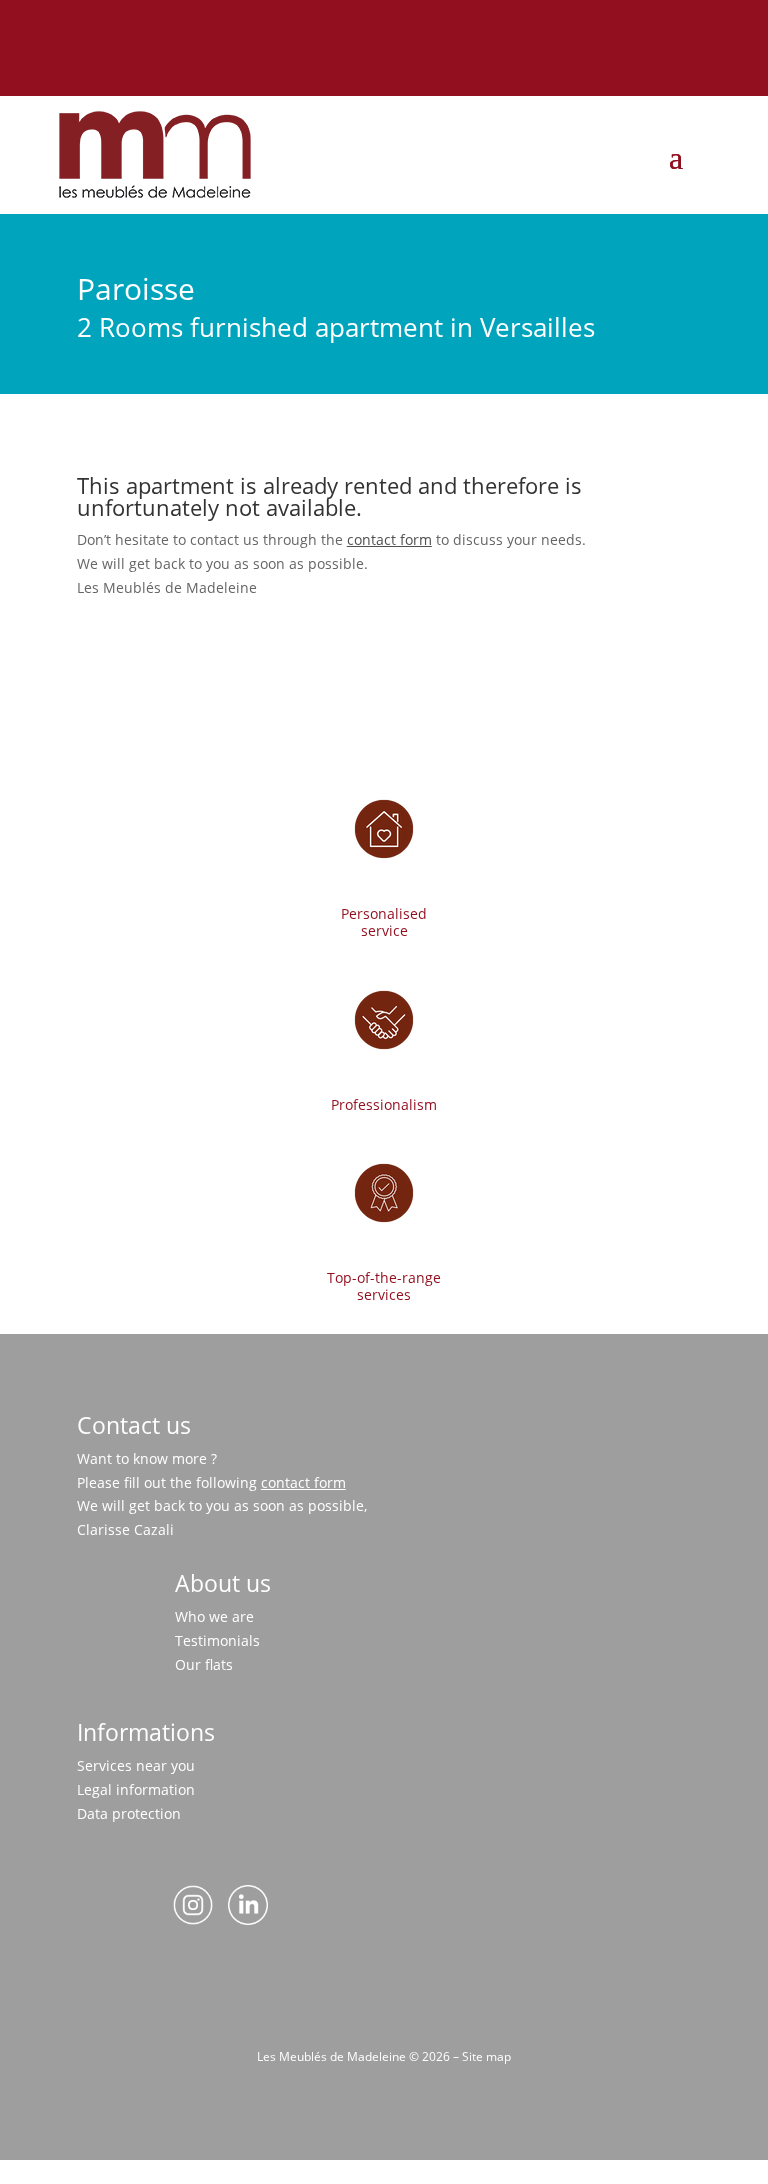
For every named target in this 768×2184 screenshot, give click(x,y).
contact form (389, 539)
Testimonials (217, 1640)
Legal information (136, 1789)
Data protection (129, 1813)
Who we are (214, 1616)
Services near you (136, 1765)
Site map (486, 2056)
